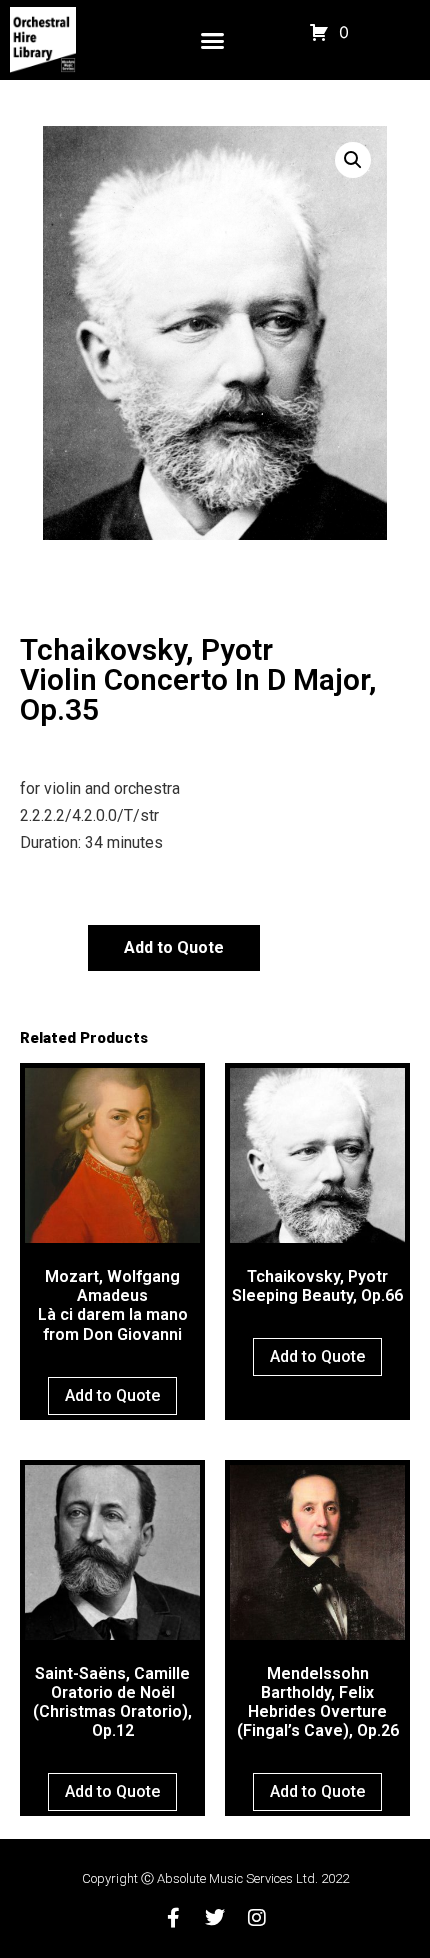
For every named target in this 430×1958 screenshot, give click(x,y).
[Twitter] (215, 1918)
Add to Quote (174, 947)
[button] (213, 40)
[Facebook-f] (173, 1918)
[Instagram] (257, 1918)
